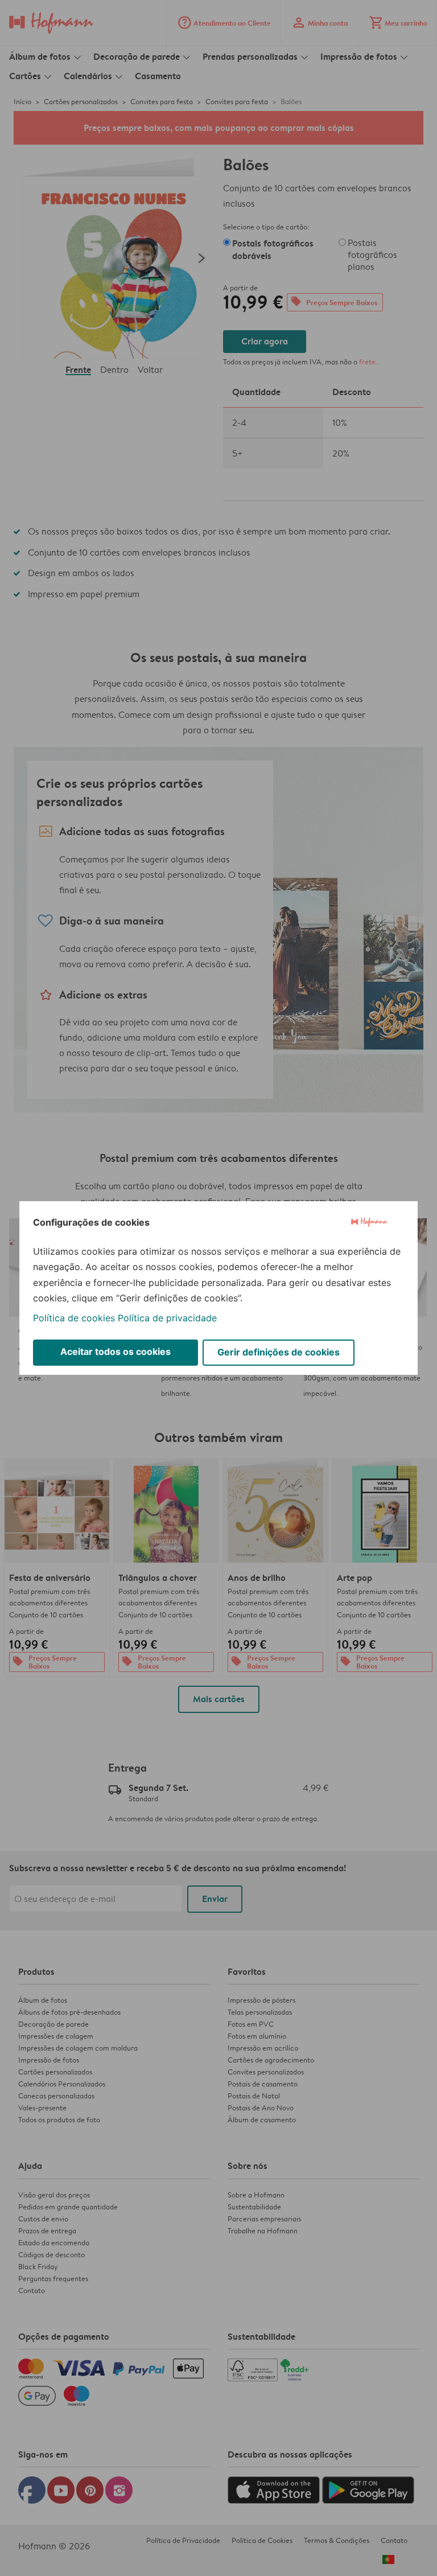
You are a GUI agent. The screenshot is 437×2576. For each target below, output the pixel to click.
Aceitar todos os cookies (116, 1351)
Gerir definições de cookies (279, 1352)
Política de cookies (74, 1318)
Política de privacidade (167, 1318)
